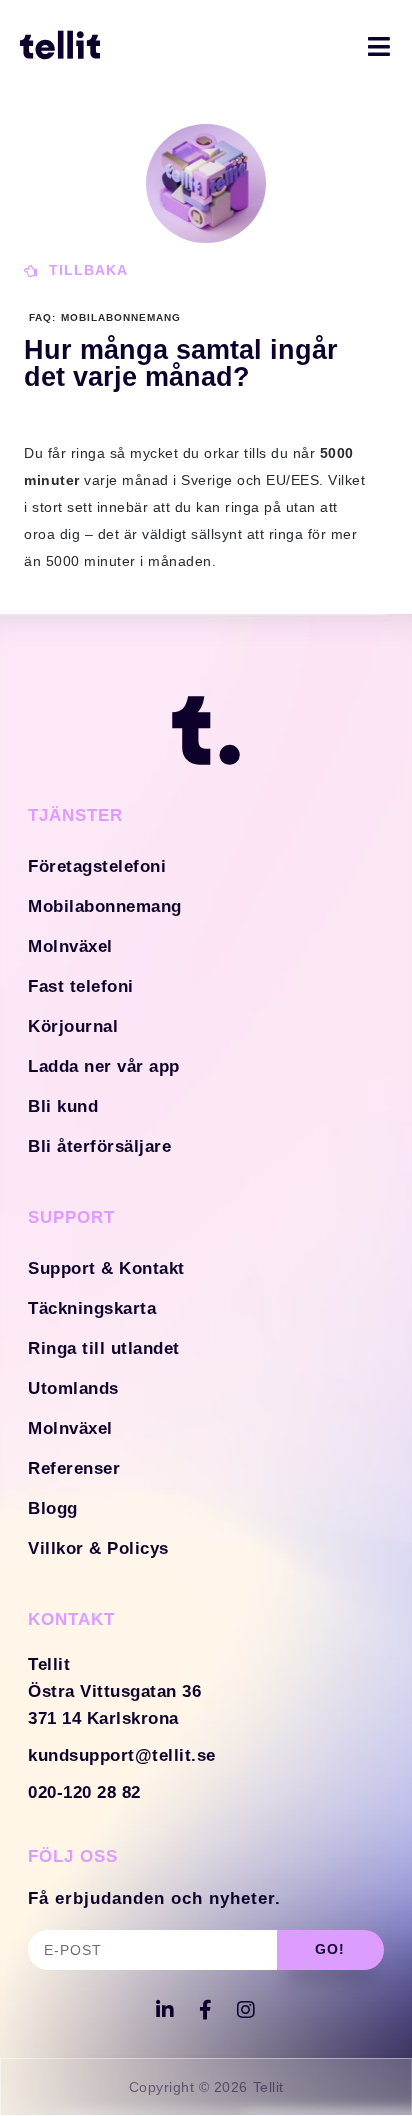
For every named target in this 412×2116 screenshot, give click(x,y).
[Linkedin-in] (166, 2010)
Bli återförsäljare (99, 1146)
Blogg (53, 1508)
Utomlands (73, 1388)
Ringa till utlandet (104, 1348)
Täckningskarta (92, 1308)
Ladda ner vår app (104, 1066)
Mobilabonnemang (105, 906)
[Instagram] (247, 2010)
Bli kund (63, 1106)
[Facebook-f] (206, 2010)
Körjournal (73, 1026)
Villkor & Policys (98, 1548)
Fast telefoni (81, 986)
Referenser (74, 1468)
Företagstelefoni (97, 866)
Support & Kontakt (106, 1268)
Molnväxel (70, 946)
